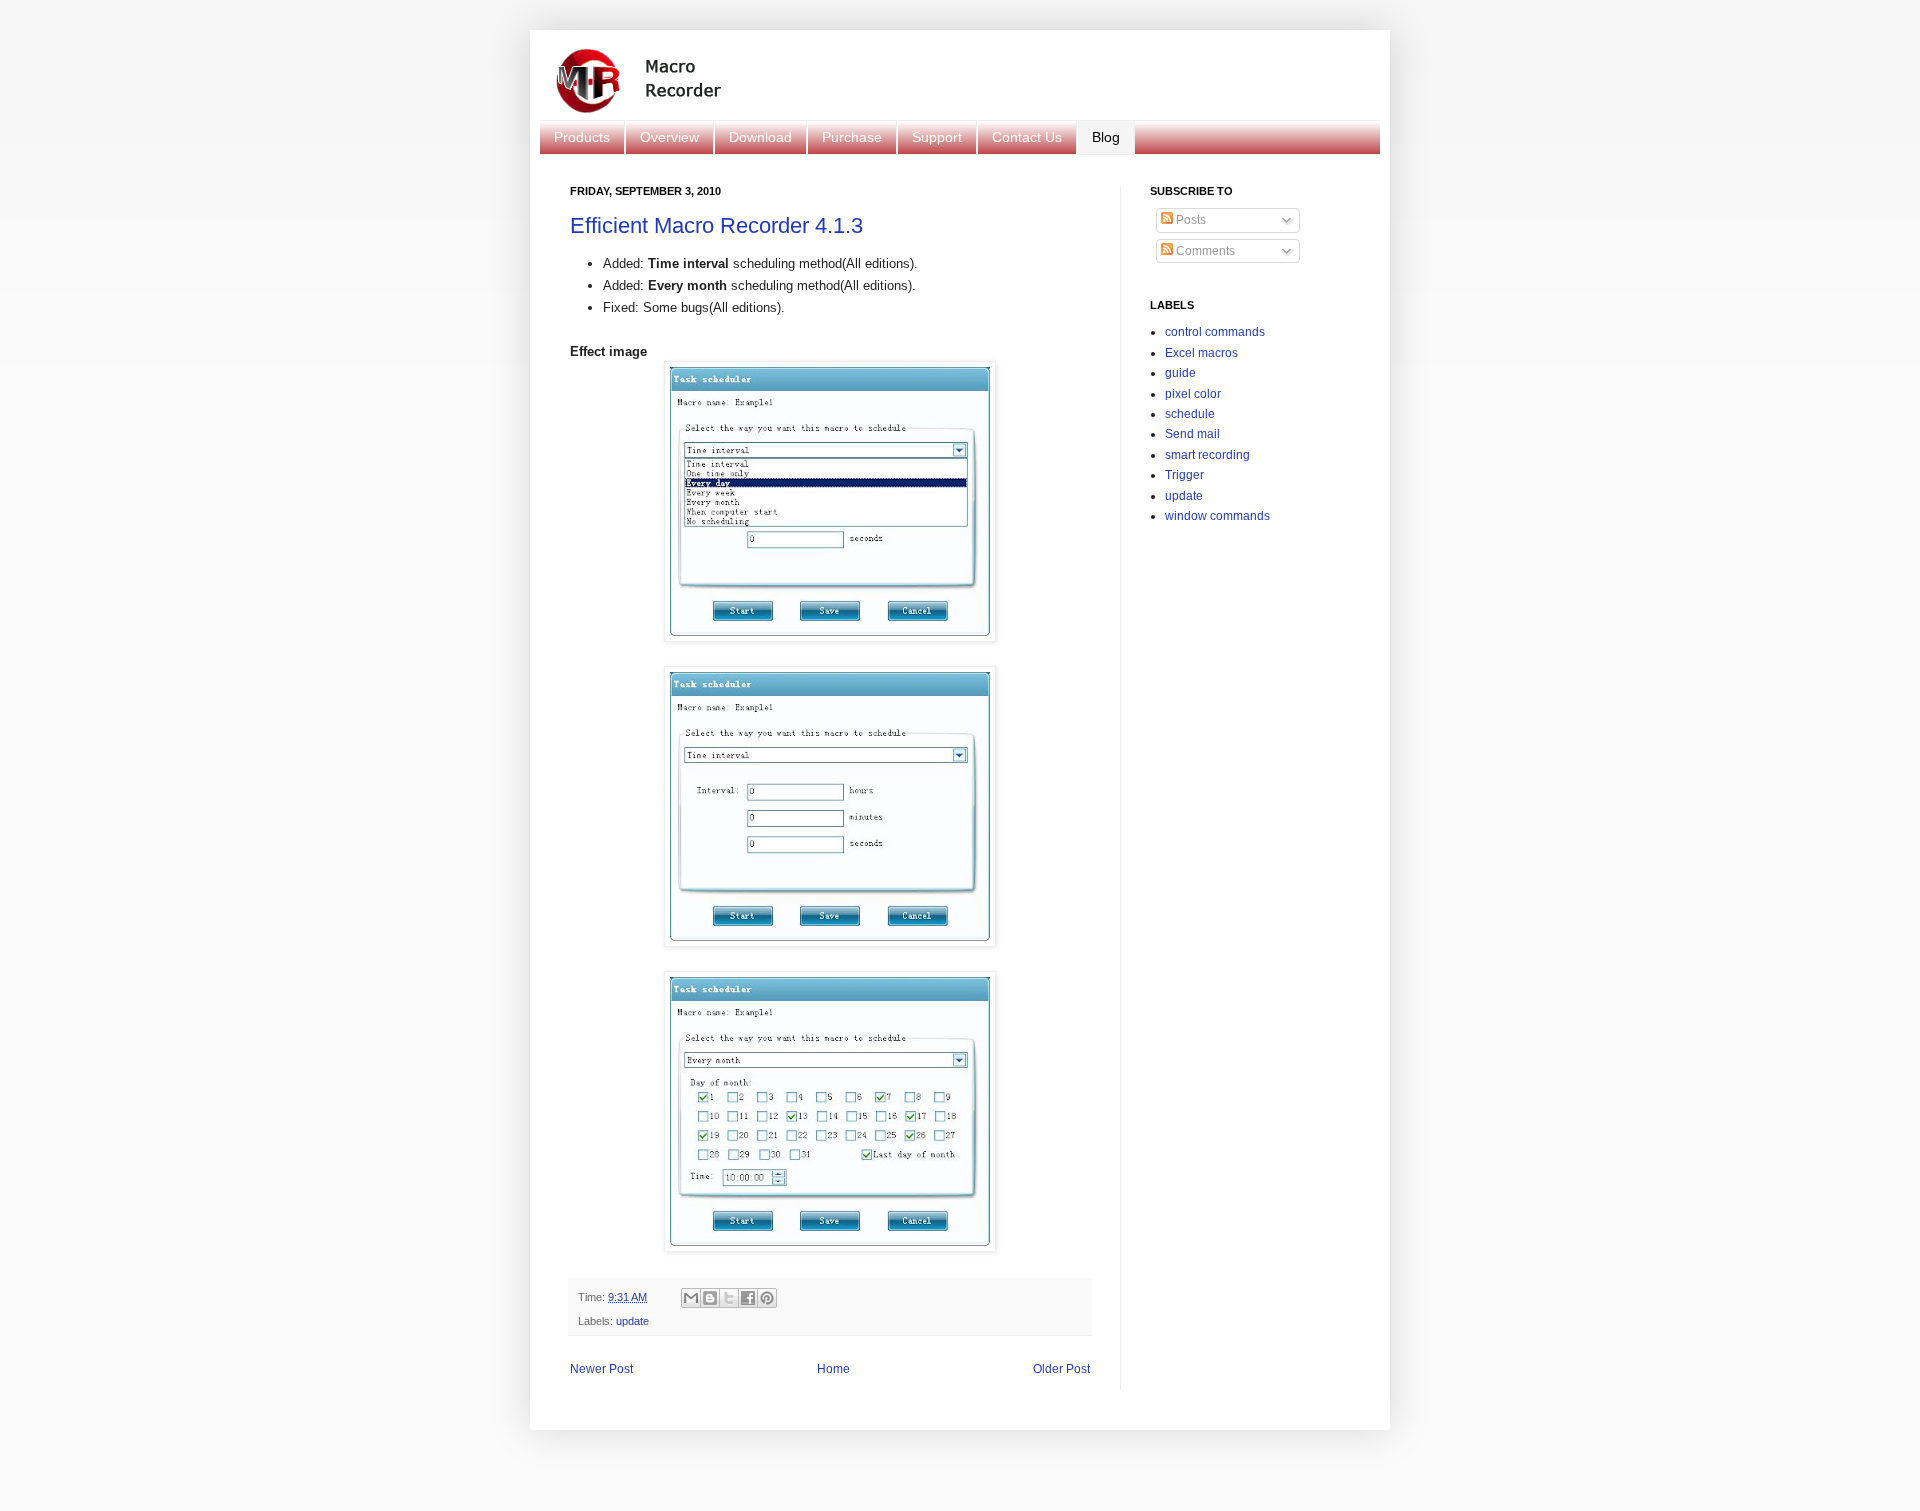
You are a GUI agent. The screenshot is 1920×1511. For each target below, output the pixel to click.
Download (760, 137)
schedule (1190, 414)
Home (833, 1369)
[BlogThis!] (710, 1298)
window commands (1217, 516)
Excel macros (1201, 353)
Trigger (1184, 475)
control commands (1215, 332)
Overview (669, 137)
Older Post (1061, 1369)
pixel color (1193, 394)
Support (937, 137)
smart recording (1207, 455)
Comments (1204, 251)
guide (1180, 373)
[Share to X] (729, 1298)
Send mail (1192, 434)
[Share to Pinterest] (767, 1298)
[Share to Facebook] (748, 1298)
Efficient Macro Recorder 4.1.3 (716, 225)
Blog (1106, 137)
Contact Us (1027, 137)
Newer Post (601, 1369)
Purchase (852, 137)
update (632, 1321)
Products (582, 137)
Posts (1189, 220)
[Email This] (691, 1298)
